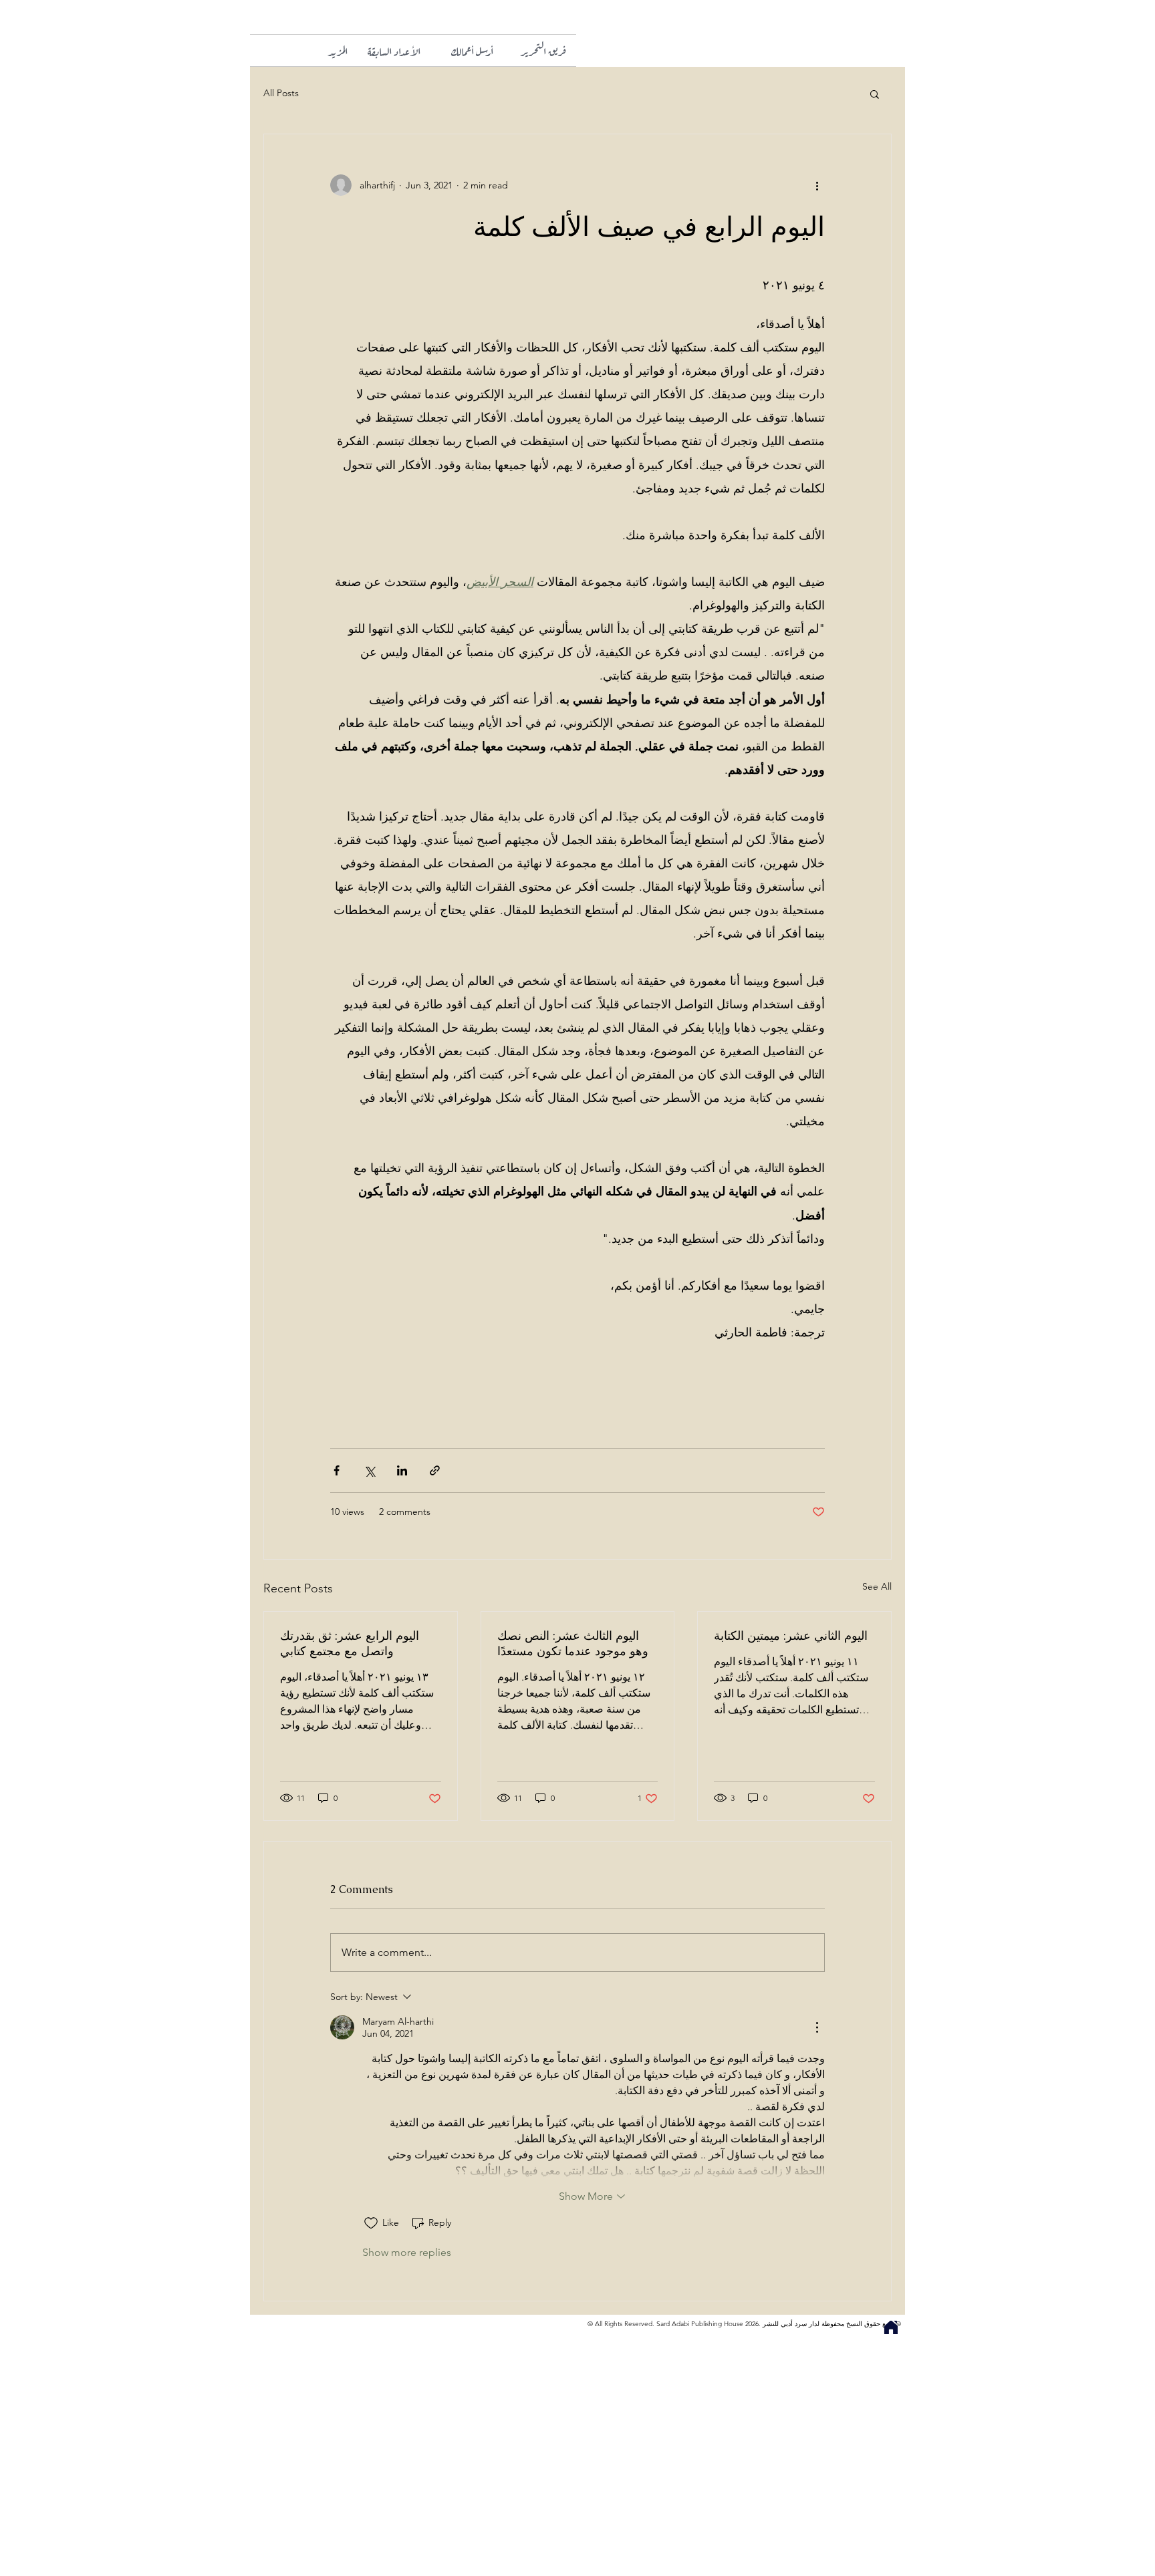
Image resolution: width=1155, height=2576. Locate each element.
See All (877, 1586)
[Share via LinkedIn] (402, 1470)
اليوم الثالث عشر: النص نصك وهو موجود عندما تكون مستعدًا (573, 1643)
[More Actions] (817, 2027)
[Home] (891, 2327)
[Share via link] (435, 1470)
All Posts (281, 93)
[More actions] (817, 185)
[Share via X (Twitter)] (369, 1470)
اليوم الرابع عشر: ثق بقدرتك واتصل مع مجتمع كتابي (350, 1643)
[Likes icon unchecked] (371, 2223)
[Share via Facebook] (337, 1470)
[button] (321, 50)
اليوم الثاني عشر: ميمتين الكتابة (791, 1635)
